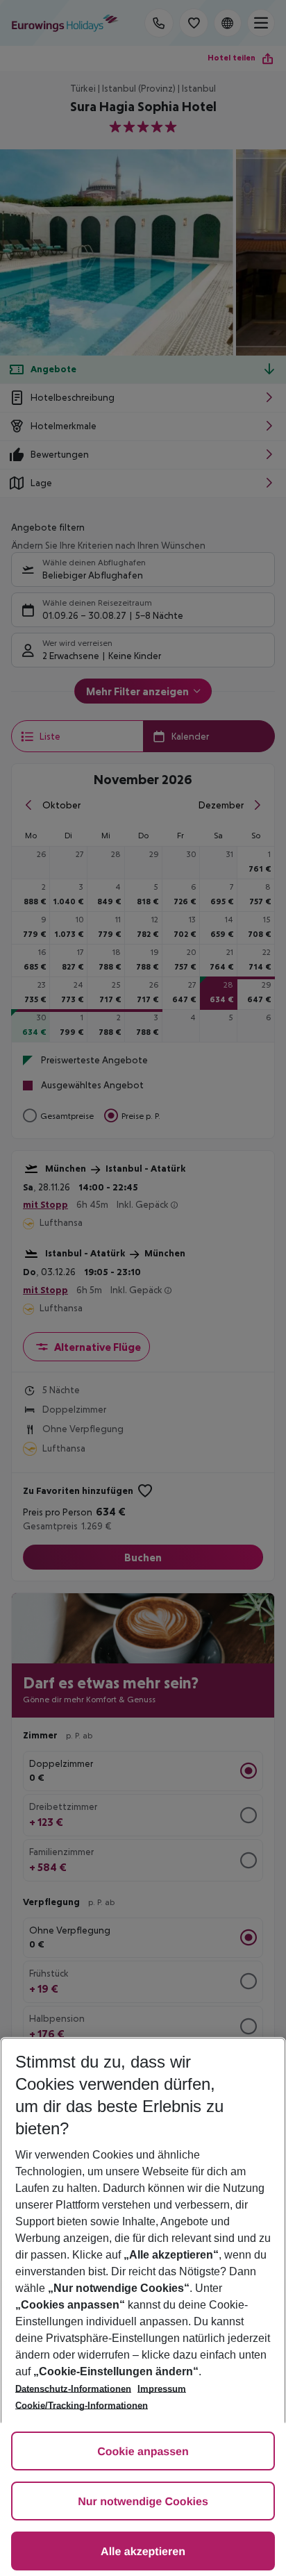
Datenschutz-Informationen (73, 2389)
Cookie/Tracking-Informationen (82, 2405)
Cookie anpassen (143, 2452)
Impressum (162, 2389)
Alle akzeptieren (143, 2552)
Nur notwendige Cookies (143, 2502)
